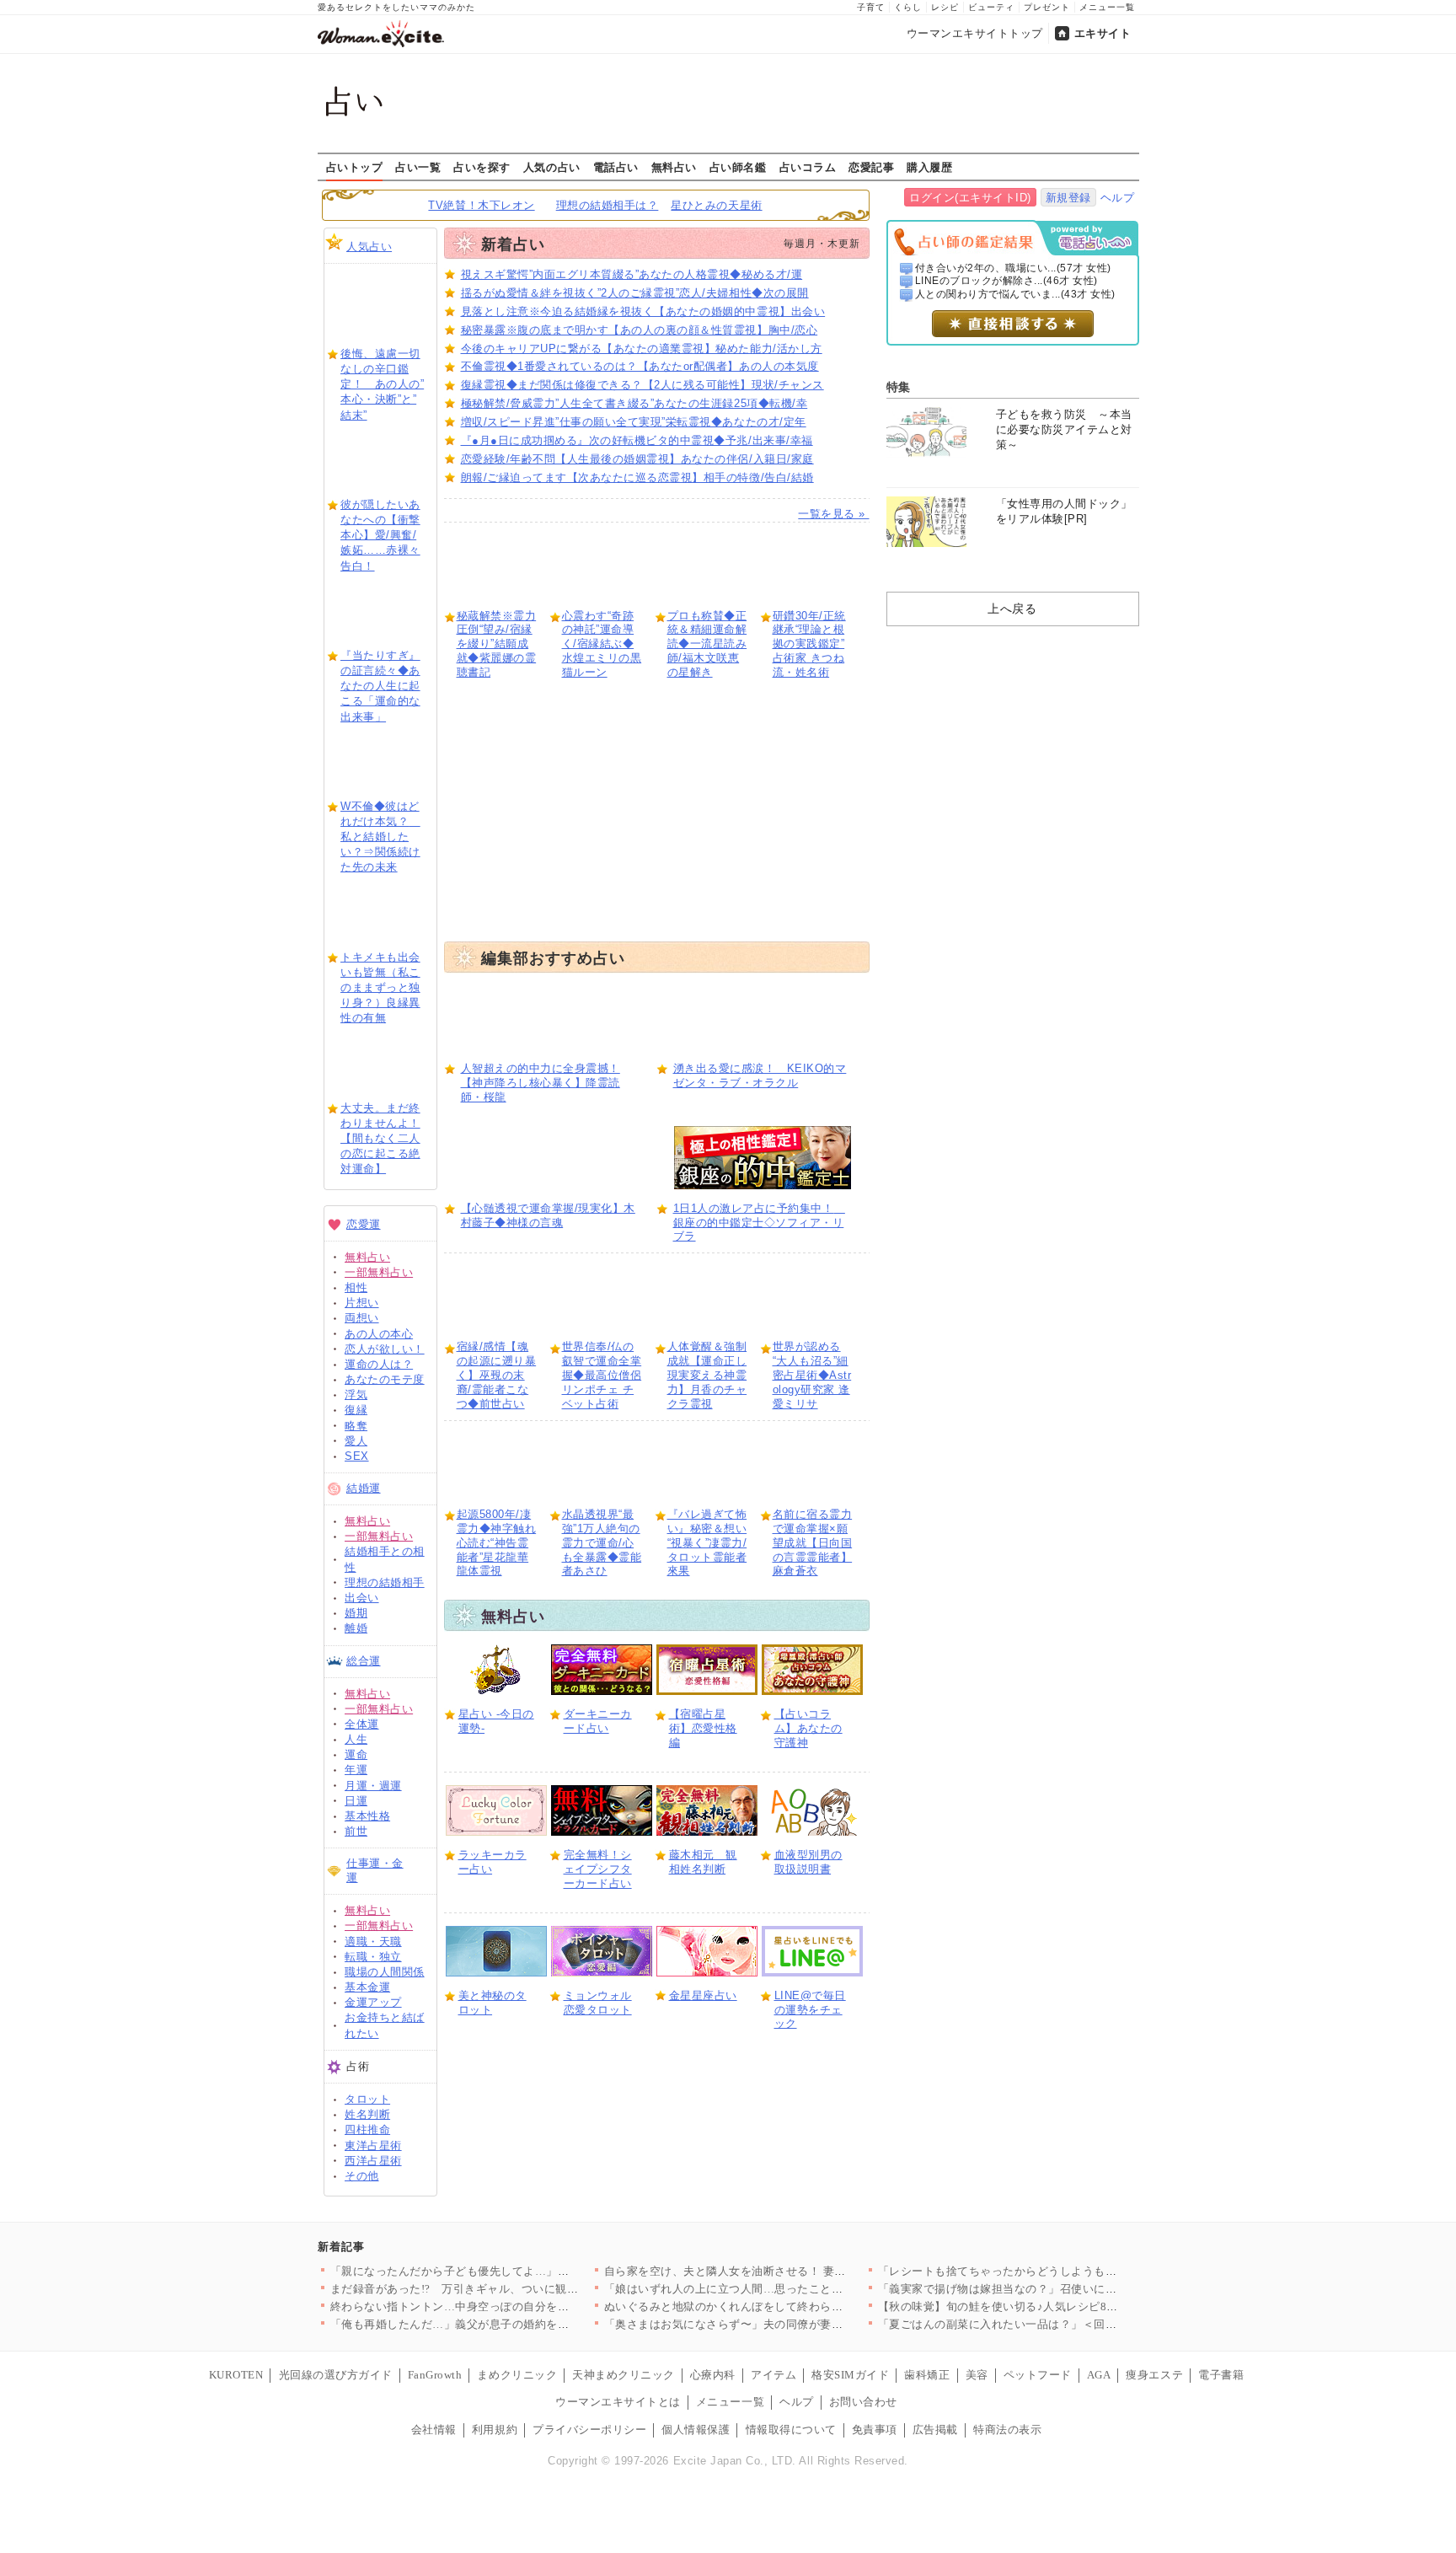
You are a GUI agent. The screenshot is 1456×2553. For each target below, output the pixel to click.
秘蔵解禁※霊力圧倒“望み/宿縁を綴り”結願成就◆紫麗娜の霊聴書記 (497, 644)
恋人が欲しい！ (385, 1349)
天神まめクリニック (624, 2375)
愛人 (356, 1441)
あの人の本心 (379, 1334)
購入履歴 (929, 167)
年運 (356, 1770)
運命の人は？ (379, 1364)
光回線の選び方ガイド (336, 2375)
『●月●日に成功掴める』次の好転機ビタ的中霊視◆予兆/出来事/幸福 (637, 440)
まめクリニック (517, 2375)
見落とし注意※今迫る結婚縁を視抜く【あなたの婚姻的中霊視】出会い (643, 311)
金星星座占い (703, 1995)
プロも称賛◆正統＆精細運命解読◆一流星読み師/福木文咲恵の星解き (707, 644)
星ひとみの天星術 (716, 205)
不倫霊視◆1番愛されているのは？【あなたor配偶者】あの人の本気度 (640, 366)
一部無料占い (379, 1272)
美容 (977, 2375)
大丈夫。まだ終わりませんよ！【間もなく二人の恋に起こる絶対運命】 (380, 1139)
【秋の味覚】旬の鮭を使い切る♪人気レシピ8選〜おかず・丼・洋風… (1055, 2306)
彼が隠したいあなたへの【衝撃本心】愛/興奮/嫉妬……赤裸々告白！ (380, 535)
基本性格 (367, 1816)
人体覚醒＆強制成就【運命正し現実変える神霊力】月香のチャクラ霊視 (707, 1375)
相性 (356, 1287)
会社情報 (434, 2430)
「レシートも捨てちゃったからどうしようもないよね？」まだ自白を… (1060, 2271)
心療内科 (713, 2375)
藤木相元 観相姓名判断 (703, 1862)
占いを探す (482, 167)
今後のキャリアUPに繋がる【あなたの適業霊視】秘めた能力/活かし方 (642, 349)
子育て (871, 7)
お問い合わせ (863, 2402)
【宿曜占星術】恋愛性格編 (703, 1728)
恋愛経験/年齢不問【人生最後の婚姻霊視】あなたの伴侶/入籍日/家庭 (637, 459)
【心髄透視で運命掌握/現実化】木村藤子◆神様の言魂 (548, 1215)
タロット (367, 2099)
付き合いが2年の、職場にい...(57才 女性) (1013, 268)
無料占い (674, 167)
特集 (899, 387)
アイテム (773, 2375)
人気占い (369, 247)
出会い (362, 1598)
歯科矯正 (927, 2375)
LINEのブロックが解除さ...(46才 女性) (1006, 281)
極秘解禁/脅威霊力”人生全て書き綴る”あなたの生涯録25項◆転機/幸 (634, 403)
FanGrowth (435, 2375)
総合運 (364, 1661)
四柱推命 (367, 2129)
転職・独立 (373, 1957)
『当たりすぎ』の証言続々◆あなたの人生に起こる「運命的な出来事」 (380, 686)
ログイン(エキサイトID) (970, 198)
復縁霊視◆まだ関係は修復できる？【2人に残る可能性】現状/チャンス (642, 385)
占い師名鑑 (738, 167)
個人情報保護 (696, 2430)
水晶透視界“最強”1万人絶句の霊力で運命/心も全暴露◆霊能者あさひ (602, 1543)
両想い (362, 1318)
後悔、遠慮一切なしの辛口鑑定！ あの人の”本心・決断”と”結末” (382, 384)
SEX (357, 1456)
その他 (362, 2176)
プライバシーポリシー (589, 2430)
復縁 (356, 1410)
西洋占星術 (373, 2161)
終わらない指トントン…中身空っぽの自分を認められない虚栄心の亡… (513, 2306)
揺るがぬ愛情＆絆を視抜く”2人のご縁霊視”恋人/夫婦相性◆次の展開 (635, 293)
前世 (356, 1831)
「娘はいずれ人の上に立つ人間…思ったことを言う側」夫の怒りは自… (787, 2289)
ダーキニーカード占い (598, 1721)
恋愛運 (364, 1224)
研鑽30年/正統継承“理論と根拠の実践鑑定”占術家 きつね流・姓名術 (809, 644)
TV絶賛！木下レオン (481, 205)
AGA (1099, 2375)
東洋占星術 (373, 2145)
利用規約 (495, 2430)
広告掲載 (935, 2430)
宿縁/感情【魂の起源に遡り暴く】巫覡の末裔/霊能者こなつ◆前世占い (497, 1375)
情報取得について (791, 2430)
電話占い (616, 167)
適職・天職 (373, 1942)
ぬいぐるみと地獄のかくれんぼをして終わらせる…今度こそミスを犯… (787, 2306)
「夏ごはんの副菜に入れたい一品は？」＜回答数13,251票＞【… (1044, 2324)
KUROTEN (236, 2375)
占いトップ (355, 167)
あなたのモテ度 (385, 1379)
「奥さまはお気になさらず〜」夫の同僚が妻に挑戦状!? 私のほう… (776, 2324)
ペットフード (1038, 2375)
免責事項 (875, 2430)
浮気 (356, 1394)
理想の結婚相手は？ (608, 205)
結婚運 (364, 1488)
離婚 (356, 1628)
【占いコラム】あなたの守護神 (808, 1728)
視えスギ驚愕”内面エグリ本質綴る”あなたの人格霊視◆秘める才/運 (632, 274)
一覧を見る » (833, 514)
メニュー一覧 (1107, 7)
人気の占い (552, 167)
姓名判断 (367, 2114)
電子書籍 (1221, 2375)
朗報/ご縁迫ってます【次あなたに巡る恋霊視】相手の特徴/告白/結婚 (637, 477)
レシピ (945, 7)
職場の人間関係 (385, 1972)
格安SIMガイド (850, 2375)
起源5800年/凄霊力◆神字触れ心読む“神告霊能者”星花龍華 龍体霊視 (497, 1543)
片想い (362, 1303)
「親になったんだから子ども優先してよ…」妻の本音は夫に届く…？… (513, 2271)
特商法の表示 (1007, 2430)
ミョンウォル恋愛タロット (598, 2003)
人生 (356, 1739)
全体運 (362, 1724)
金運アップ (373, 2002)
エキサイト (1103, 33)
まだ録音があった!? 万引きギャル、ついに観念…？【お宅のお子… (506, 2289)
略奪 (356, 1426)
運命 (356, 1754)
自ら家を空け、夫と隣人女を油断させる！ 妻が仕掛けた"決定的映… (779, 2271)
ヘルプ (1118, 198)
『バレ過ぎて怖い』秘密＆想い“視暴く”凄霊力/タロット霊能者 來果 (707, 1543)
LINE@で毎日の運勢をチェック (810, 2010)
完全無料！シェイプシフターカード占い (598, 1869)
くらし (908, 7)
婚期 (356, 1613)
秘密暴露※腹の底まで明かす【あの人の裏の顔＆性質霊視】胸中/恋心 (640, 330)
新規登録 (1068, 198)
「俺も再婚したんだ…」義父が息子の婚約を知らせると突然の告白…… (513, 2324)
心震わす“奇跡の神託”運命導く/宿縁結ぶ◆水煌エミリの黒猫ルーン (602, 644)
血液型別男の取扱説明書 (808, 1862)
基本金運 (367, 1987)
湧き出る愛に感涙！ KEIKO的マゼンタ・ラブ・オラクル (760, 1075)
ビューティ (991, 7)
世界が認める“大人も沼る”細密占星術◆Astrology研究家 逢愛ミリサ (812, 1375)
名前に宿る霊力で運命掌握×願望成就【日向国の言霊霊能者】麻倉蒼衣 (813, 1543)
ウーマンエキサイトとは (618, 2402)
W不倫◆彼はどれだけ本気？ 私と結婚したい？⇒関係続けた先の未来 (380, 837)
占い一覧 (418, 167)
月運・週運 (373, 1786)
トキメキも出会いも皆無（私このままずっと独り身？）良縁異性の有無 (380, 988)
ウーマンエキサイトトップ (975, 33)
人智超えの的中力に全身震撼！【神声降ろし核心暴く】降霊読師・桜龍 (541, 1083)
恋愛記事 (871, 167)
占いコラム (808, 167)
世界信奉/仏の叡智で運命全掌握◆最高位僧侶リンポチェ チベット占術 (602, 1375)
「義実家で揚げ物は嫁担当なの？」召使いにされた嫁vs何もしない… (1055, 2289)
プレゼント (1047, 7)
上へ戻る (1012, 609)
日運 (356, 1801)
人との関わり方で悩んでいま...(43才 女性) (1015, 294)
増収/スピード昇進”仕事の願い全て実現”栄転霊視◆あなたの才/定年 (634, 422)
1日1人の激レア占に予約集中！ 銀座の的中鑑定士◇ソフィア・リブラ (759, 1223)
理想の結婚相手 (385, 1582)
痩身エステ (1154, 2375)
